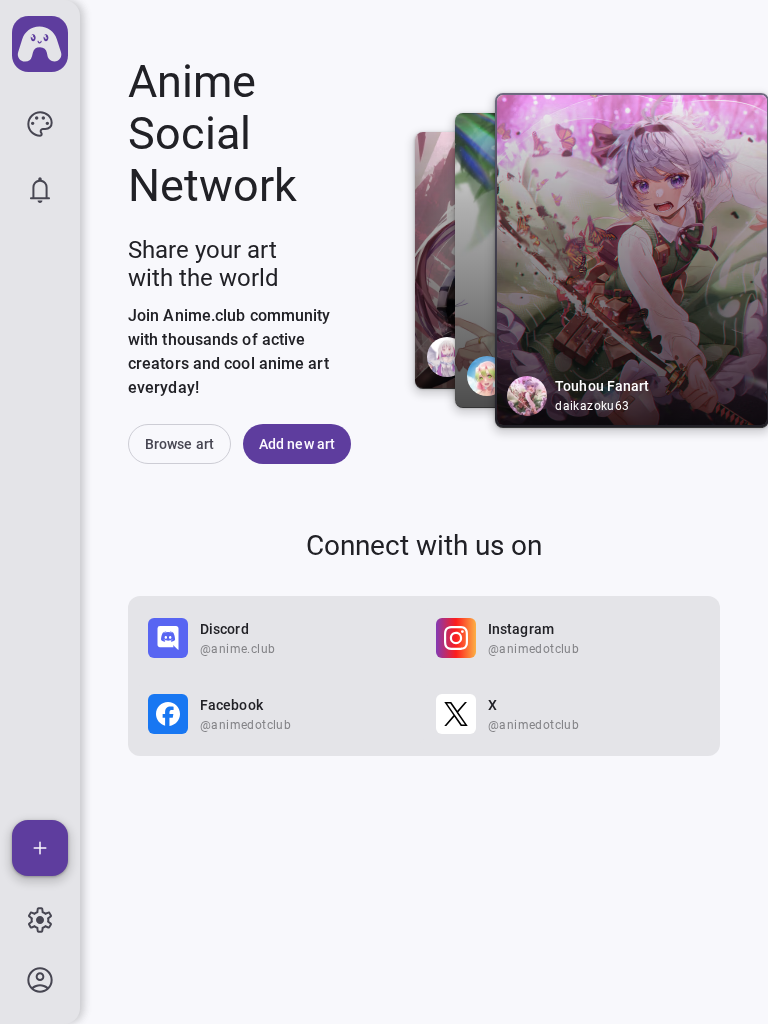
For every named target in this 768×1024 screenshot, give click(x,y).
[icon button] (40, 124)
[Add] (40, 848)
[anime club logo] (40, 44)
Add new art (297, 444)
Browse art (179, 444)
